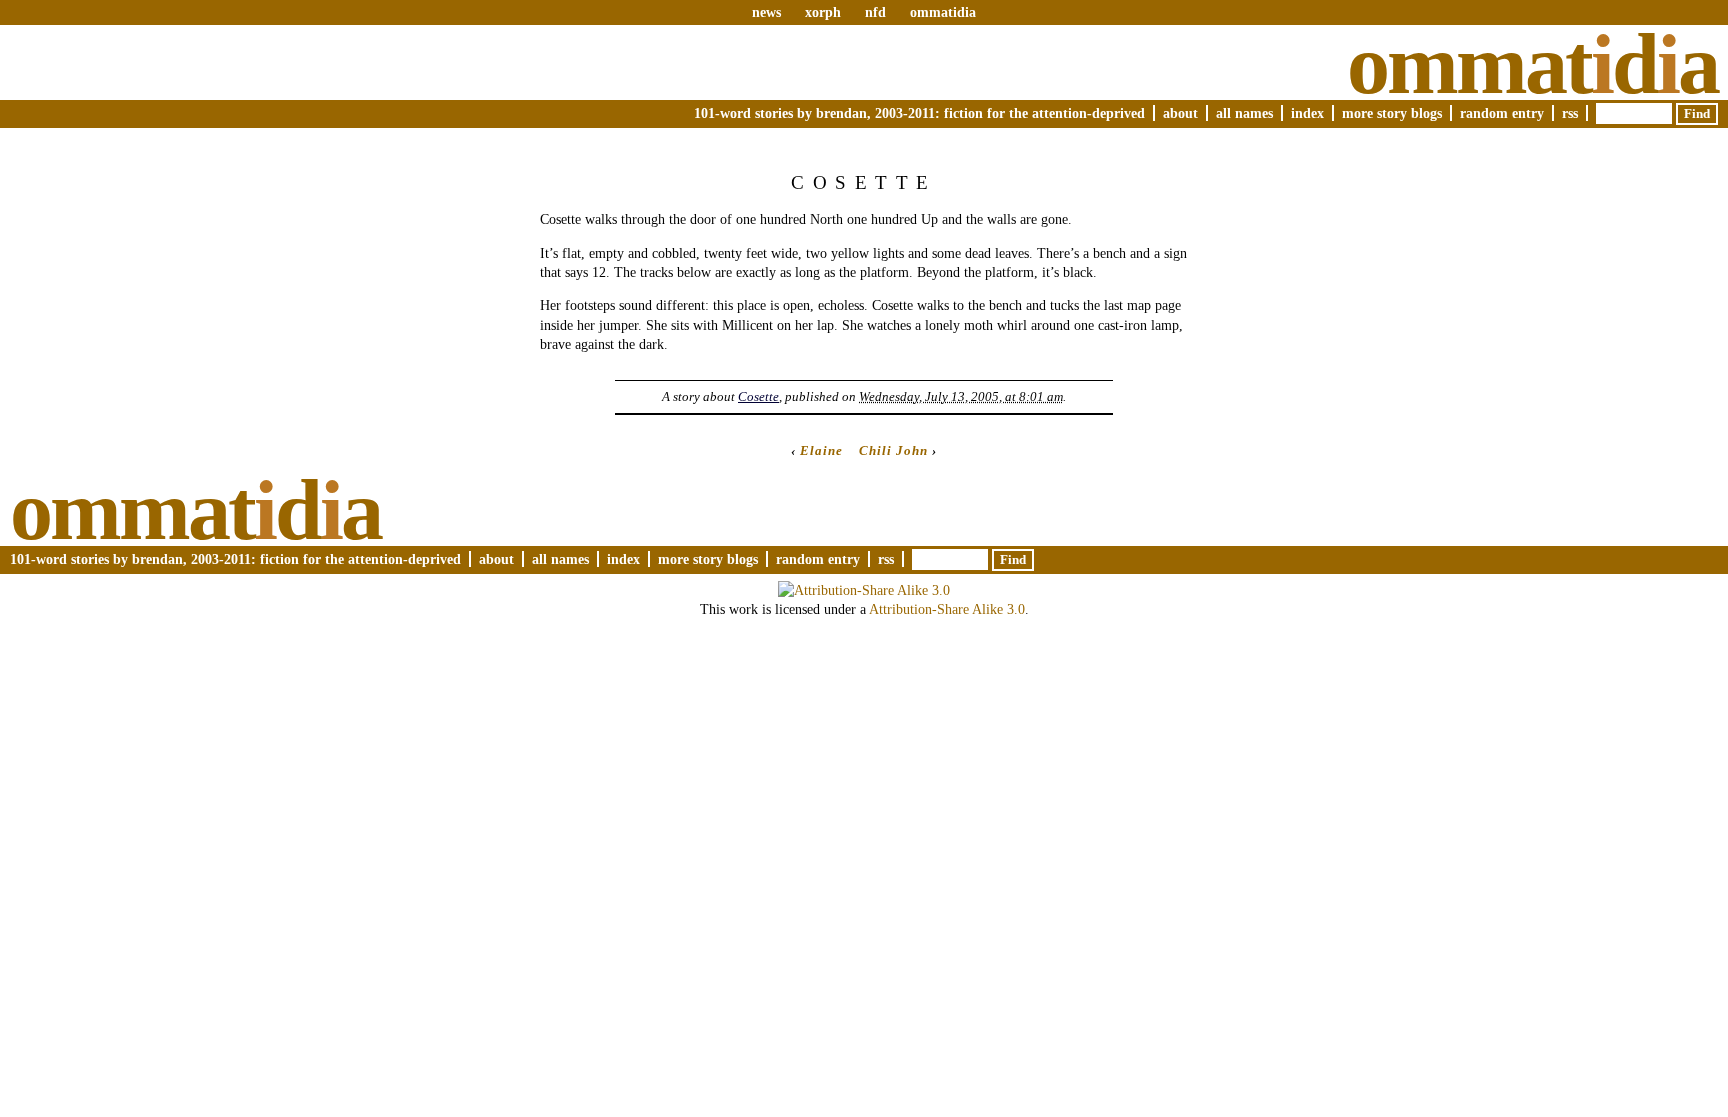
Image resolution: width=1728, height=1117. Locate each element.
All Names (1244, 113)
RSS (1570, 113)
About (1180, 113)
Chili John (893, 450)
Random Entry (1502, 113)
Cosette (758, 396)
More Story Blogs (1392, 113)
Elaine (821, 450)
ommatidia (943, 12)
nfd (875, 12)
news (766, 12)
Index (1307, 113)
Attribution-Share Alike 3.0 (947, 609)
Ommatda (1532, 64)
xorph (823, 12)
